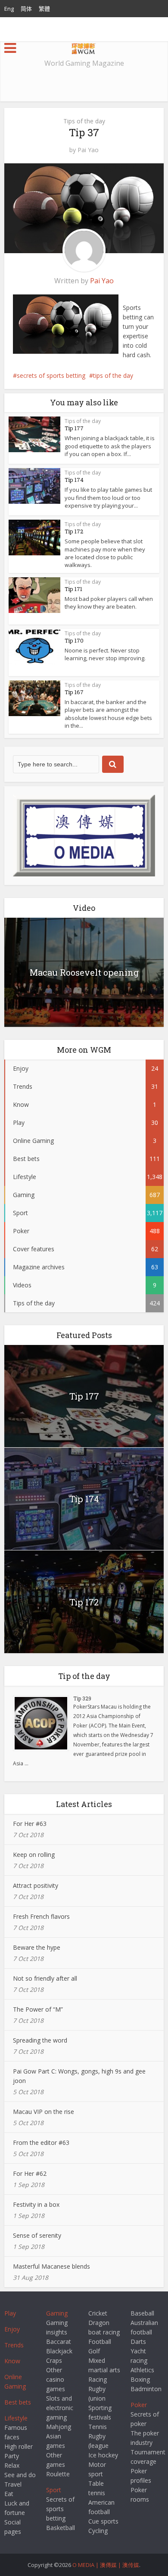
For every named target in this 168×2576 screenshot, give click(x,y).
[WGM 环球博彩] (84, 47)
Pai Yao (88, 150)
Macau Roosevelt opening (84, 972)
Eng (9, 9)
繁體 (44, 9)
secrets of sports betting (51, 375)
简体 (26, 9)
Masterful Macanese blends (51, 2266)
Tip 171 (73, 589)
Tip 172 (74, 531)
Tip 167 (74, 692)
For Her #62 (30, 2173)
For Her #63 (30, 1824)
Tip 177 (74, 428)
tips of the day (113, 375)
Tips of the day (84, 121)
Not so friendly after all (45, 1978)
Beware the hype (37, 1947)
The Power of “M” (38, 2009)
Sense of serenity (37, 2235)
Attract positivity (36, 1885)
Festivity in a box (36, 2204)
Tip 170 (74, 640)
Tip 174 (74, 480)
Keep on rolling (34, 1855)
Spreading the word (40, 2040)
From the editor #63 (41, 2143)
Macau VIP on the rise (44, 2112)
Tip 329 (82, 1698)
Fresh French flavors (41, 1916)
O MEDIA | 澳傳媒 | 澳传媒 (106, 2565)
